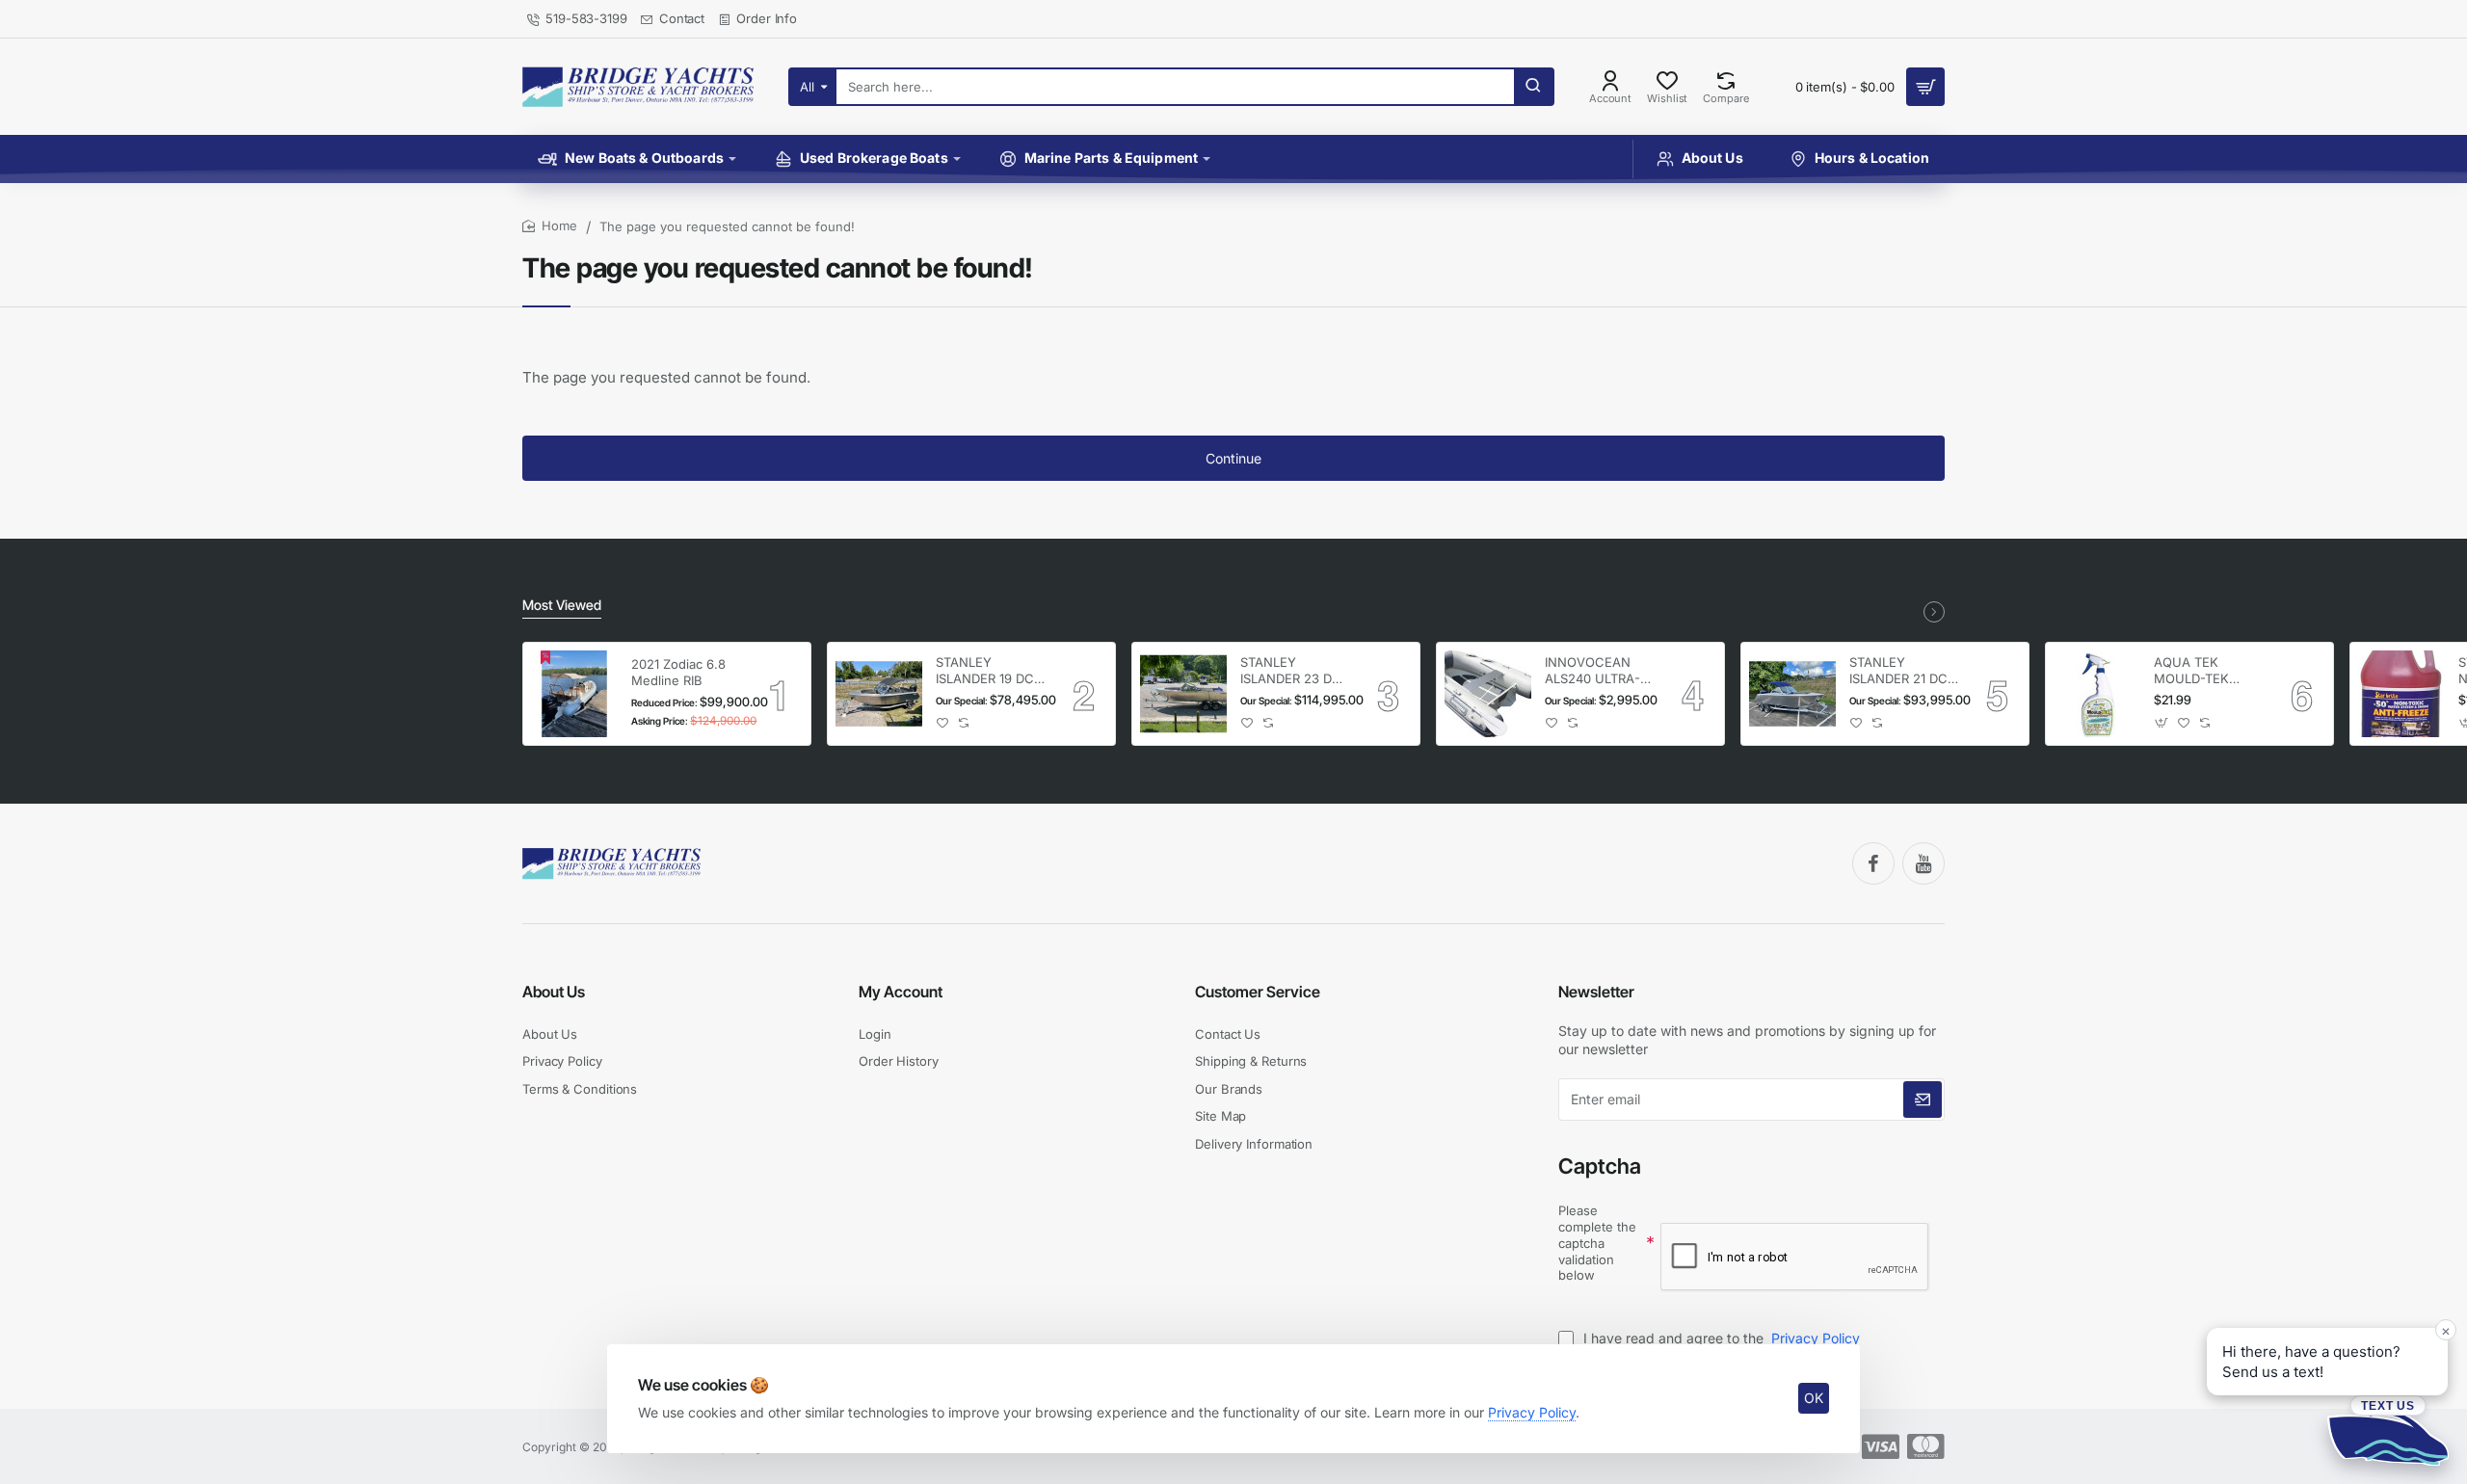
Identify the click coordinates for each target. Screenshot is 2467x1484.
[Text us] (2388, 1430)
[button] (943, 723)
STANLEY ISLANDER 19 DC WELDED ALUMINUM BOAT (990, 671)
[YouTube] (1923, 863)
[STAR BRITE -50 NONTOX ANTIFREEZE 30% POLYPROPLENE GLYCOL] (2401, 694)
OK (1814, 1398)
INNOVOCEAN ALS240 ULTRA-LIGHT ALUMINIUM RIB (1593, 671)
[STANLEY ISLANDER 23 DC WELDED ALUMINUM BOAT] (1183, 694)
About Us (554, 992)
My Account (901, 992)
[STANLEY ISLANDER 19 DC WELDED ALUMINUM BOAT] (879, 694)
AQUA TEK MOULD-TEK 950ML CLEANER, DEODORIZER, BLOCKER (2207, 671)
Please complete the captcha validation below (1597, 1243)
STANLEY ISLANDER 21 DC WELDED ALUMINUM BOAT (1903, 671)
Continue (1233, 458)
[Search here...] (1533, 87)
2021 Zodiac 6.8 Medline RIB (678, 672)
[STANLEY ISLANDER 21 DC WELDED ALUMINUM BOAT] (1792, 694)
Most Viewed (562, 605)
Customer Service (1258, 992)
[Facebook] (1873, 863)
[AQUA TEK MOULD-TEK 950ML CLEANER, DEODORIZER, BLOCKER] (2097, 694)
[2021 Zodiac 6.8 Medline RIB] (574, 694)
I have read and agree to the (1720, 1338)
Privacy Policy (1532, 1412)
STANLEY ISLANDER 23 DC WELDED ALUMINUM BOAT (1294, 671)
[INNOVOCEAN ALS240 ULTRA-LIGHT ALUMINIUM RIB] (1488, 694)
